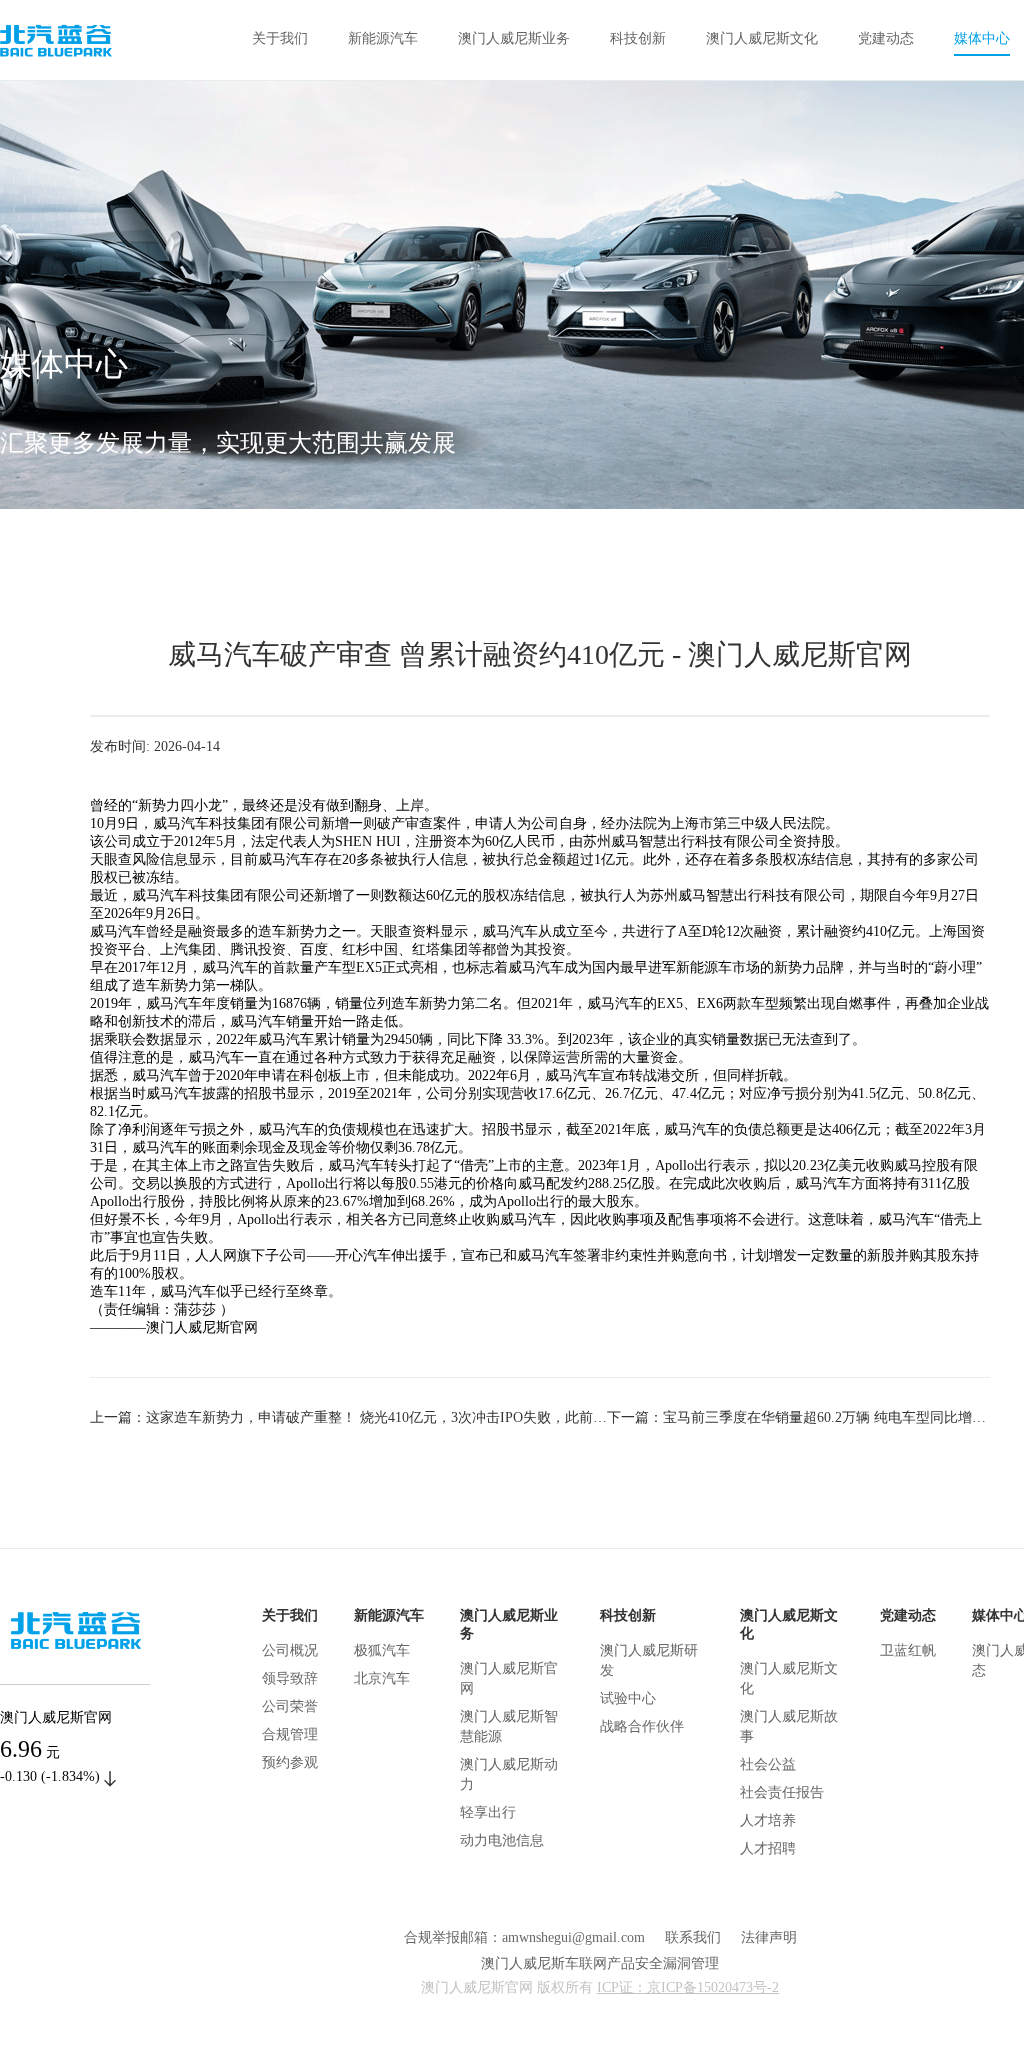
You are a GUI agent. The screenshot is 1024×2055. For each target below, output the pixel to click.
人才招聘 (768, 1848)
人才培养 (768, 1820)
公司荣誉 (290, 1706)
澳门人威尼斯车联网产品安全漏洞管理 (600, 1963)
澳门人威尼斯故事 (789, 1726)
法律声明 (769, 1937)
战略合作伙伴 (642, 1726)
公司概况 (290, 1650)
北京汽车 (382, 1678)
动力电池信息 (502, 1840)
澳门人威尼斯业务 (514, 38)
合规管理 (290, 1734)
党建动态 (886, 38)
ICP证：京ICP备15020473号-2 (688, 1987)
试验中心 (628, 1698)
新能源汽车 (383, 38)
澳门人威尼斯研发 (649, 1660)
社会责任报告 (782, 1792)
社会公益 (768, 1764)
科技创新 (638, 38)
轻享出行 (488, 1812)
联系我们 (693, 1937)
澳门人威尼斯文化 (762, 38)
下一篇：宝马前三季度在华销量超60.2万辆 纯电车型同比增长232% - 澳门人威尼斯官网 (798, 1417)
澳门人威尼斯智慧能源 (509, 1726)
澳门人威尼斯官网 (509, 1678)
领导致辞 (290, 1678)
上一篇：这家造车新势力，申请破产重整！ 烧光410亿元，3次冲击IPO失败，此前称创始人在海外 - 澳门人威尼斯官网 (348, 1417)
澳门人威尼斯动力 (509, 1774)
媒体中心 (982, 38)
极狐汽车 (382, 1650)
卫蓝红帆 (908, 1650)
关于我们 (280, 38)
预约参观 (290, 1762)
